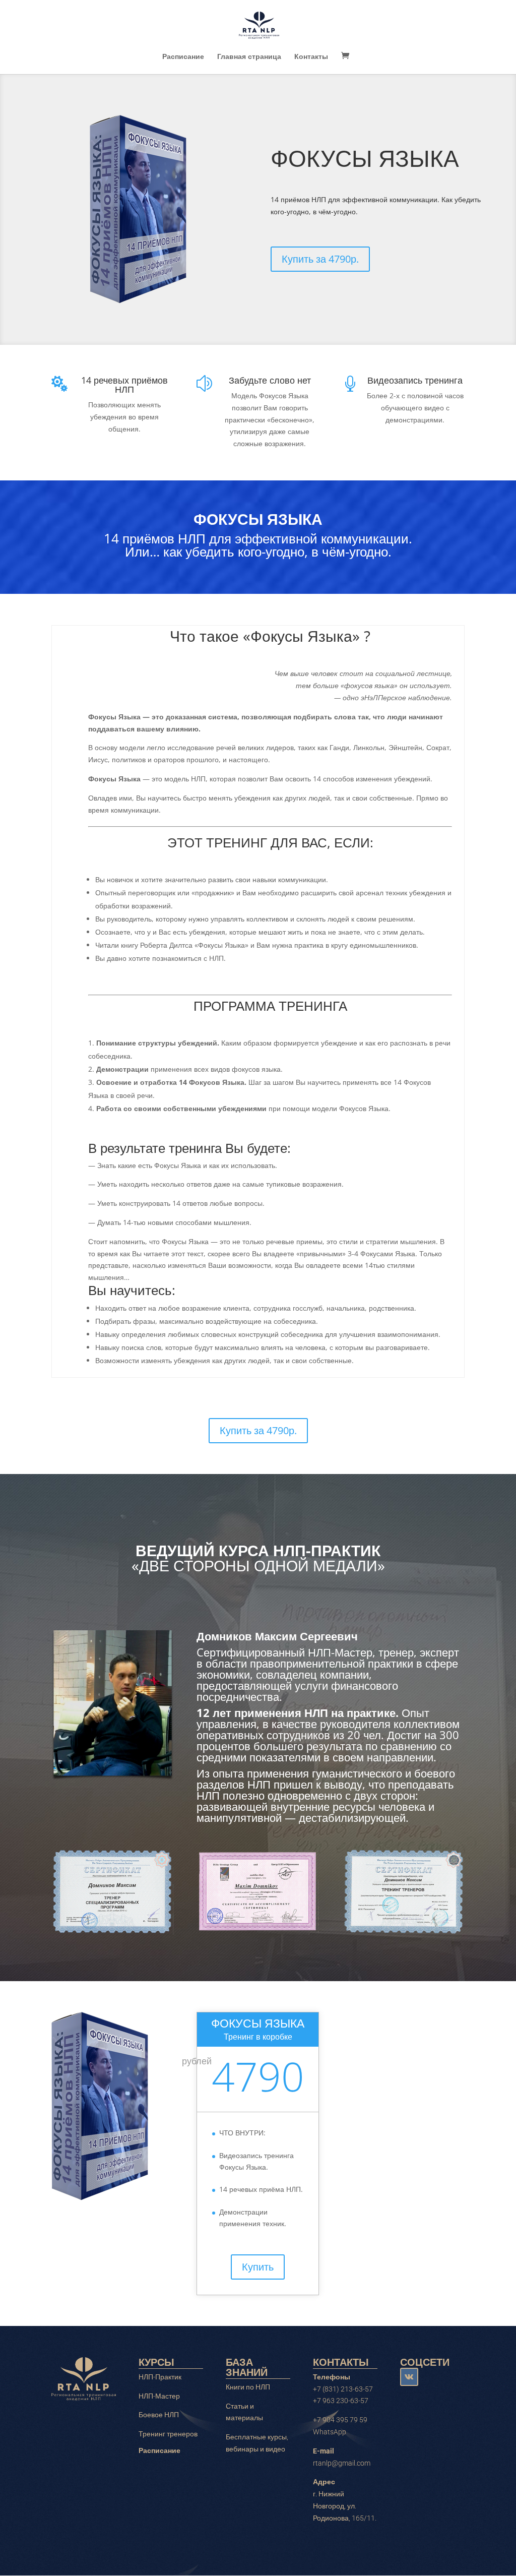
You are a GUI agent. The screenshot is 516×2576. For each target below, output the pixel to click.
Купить (258, 2267)
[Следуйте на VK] (409, 2377)
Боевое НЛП (159, 2415)
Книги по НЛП (248, 2387)
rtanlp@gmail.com (342, 2463)
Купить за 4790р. (320, 259)
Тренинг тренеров (168, 2434)
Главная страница (249, 57)
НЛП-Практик (160, 2377)
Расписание (183, 57)
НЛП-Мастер (159, 2396)
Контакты (311, 57)
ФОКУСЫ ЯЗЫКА (365, 158)
